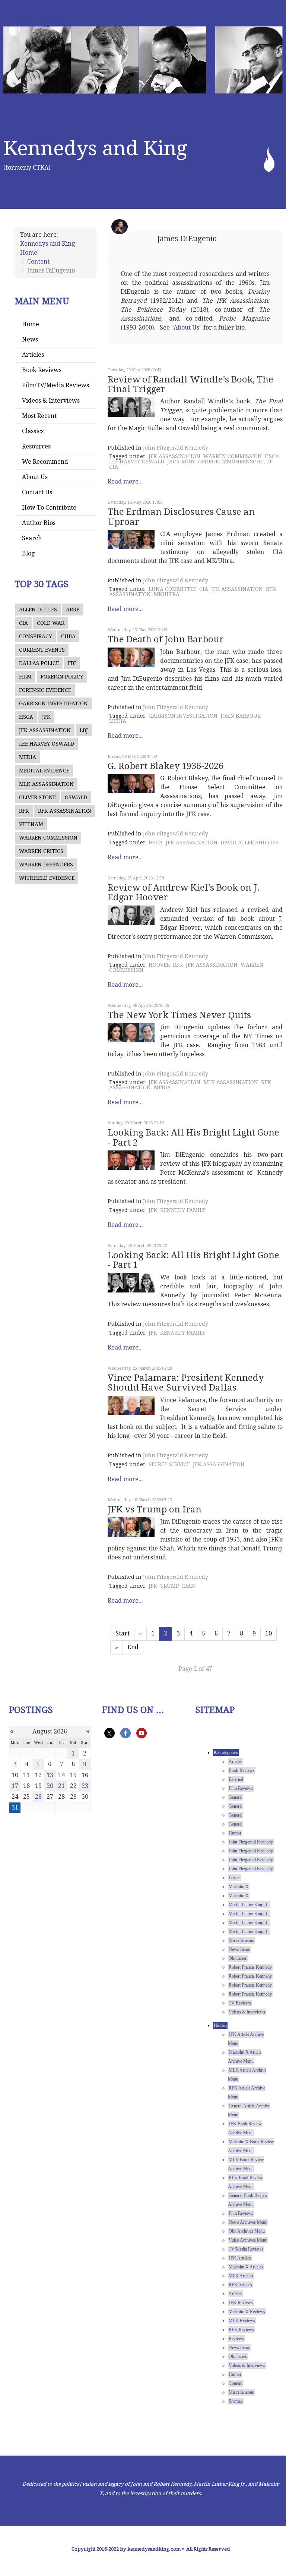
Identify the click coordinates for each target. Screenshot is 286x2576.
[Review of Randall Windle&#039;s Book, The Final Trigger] (131, 407)
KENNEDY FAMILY (183, 1210)
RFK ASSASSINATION (65, 811)
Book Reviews (42, 370)
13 (50, 1775)
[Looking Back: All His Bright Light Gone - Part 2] (131, 1160)
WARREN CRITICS (41, 851)
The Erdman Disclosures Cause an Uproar (181, 517)
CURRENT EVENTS (42, 650)
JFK (46, 717)
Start (123, 1633)
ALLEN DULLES (38, 610)
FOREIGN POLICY (62, 677)
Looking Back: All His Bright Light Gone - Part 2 (193, 1137)
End (133, 1647)
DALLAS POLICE (39, 663)
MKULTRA (167, 594)
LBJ (84, 730)
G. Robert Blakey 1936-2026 (166, 766)
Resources (36, 446)
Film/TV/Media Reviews (55, 385)
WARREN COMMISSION (48, 838)
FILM (25, 677)
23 (85, 1786)
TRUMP (170, 1586)
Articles (33, 355)
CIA (23, 623)
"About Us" (187, 327)
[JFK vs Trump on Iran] (131, 1527)
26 (38, 1797)
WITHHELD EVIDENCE (47, 878)
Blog (28, 553)
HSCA (26, 717)
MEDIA (28, 757)
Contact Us (37, 492)
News (30, 339)
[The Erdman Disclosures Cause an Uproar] (131, 539)
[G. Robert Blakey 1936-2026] (131, 784)
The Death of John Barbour (166, 639)
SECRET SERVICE (169, 1464)
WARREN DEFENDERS (46, 865)
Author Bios (39, 523)
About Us (35, 477)
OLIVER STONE (37, 797)
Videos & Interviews (51, 401)
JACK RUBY (181, 462)
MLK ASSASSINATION (46, 784)
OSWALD (76, 797)
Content (38, 262)
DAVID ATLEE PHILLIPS (250, 843)
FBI (72, 663)
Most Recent (39, 416)
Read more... (125, 481)
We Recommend (45, 462)
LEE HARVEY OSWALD (47, 744)
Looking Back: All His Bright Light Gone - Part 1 (193, 1260)
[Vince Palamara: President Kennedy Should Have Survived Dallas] (131, 1405)
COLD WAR (51, 623)
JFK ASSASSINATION (45, 730)
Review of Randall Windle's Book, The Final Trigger (190, 384)
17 (15, 1786)
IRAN (189, 1586)
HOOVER (159, 965)
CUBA (68, 636)
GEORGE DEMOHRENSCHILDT (235, 462)
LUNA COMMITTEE (172, 589)
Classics (33, 431)
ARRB (73, 610)
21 (61, 1786)
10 (268, 1633)
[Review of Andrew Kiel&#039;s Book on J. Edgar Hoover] (131, 915)
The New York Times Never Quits (179, 1015)
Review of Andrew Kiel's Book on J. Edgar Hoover (184, 892)
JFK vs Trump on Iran (155, 1509)
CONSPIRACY (36, 636)
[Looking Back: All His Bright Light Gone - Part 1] (131, 1283)
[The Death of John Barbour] (131, 657)
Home (31, 324)
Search (32, 538)
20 (50, 1786)
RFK (24, 811)
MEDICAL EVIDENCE (44, 771)
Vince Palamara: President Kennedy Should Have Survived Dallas (186, 1383)
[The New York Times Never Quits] (131, 1033)
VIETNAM (31, 824)
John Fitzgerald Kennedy (176, 448)
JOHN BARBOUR (241, 716)
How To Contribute (49, 508)
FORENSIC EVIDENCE (45, 690)
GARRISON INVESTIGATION (53, 703)
